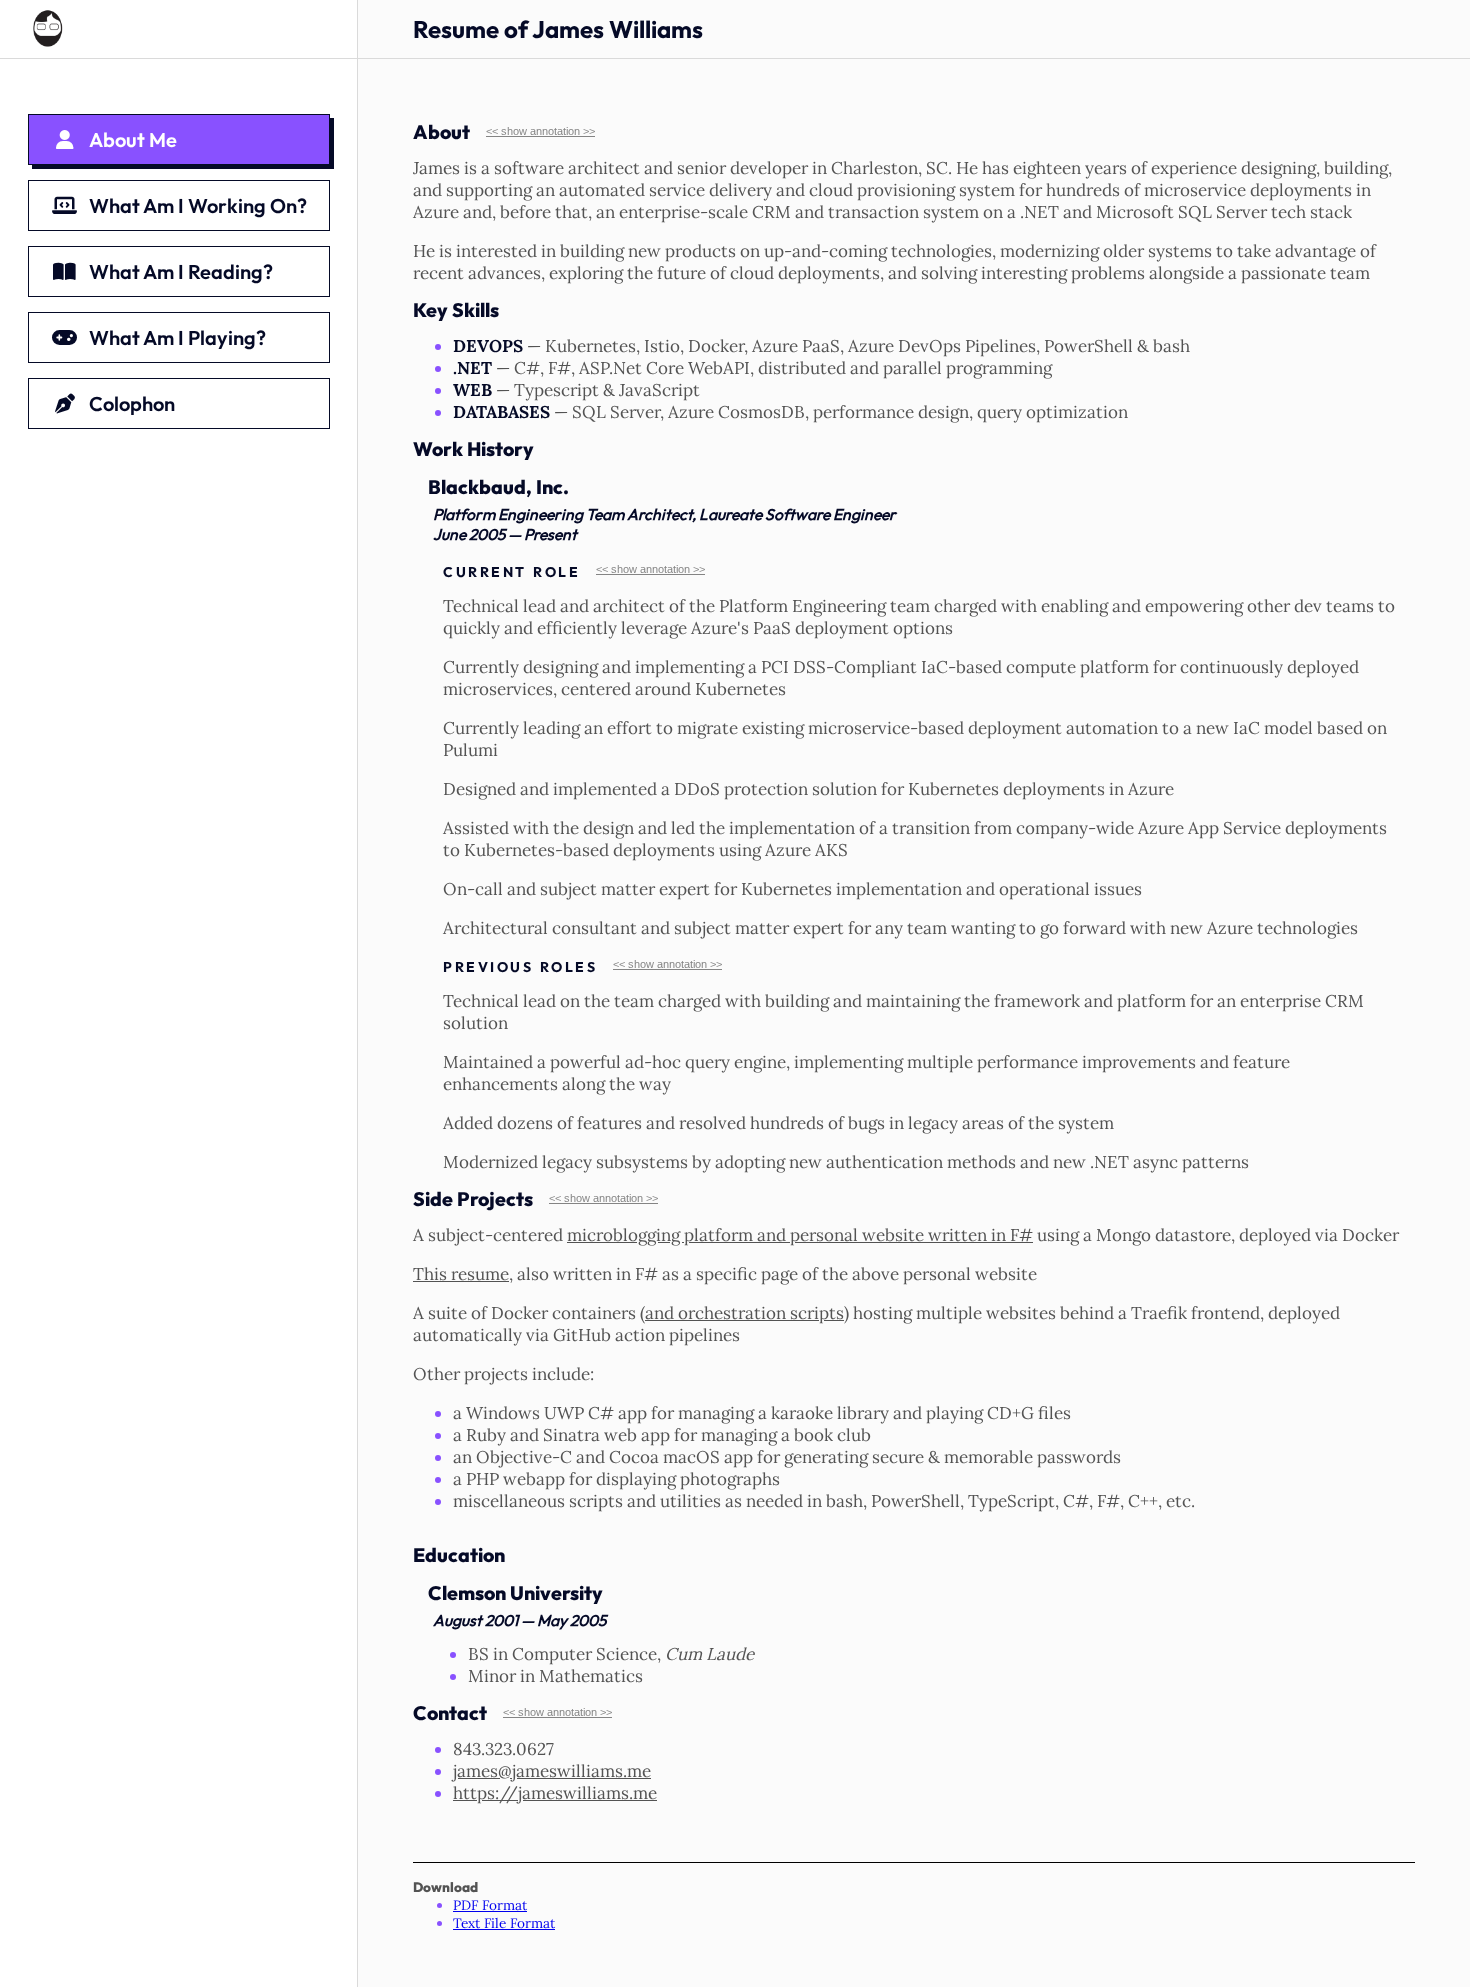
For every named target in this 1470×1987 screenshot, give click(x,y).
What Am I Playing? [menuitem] (177, 337)
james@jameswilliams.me (552, 1771)
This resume (461, 1274)
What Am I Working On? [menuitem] (198, 205)
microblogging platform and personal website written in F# (800, 1235)
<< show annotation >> (540, 131)
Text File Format (504, 1923)
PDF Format (490, 1905)
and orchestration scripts (744, 1313)
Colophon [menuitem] (132, 403)
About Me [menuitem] (133, 139)
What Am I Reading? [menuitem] (181, 271)
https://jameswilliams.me (555, 1793)
